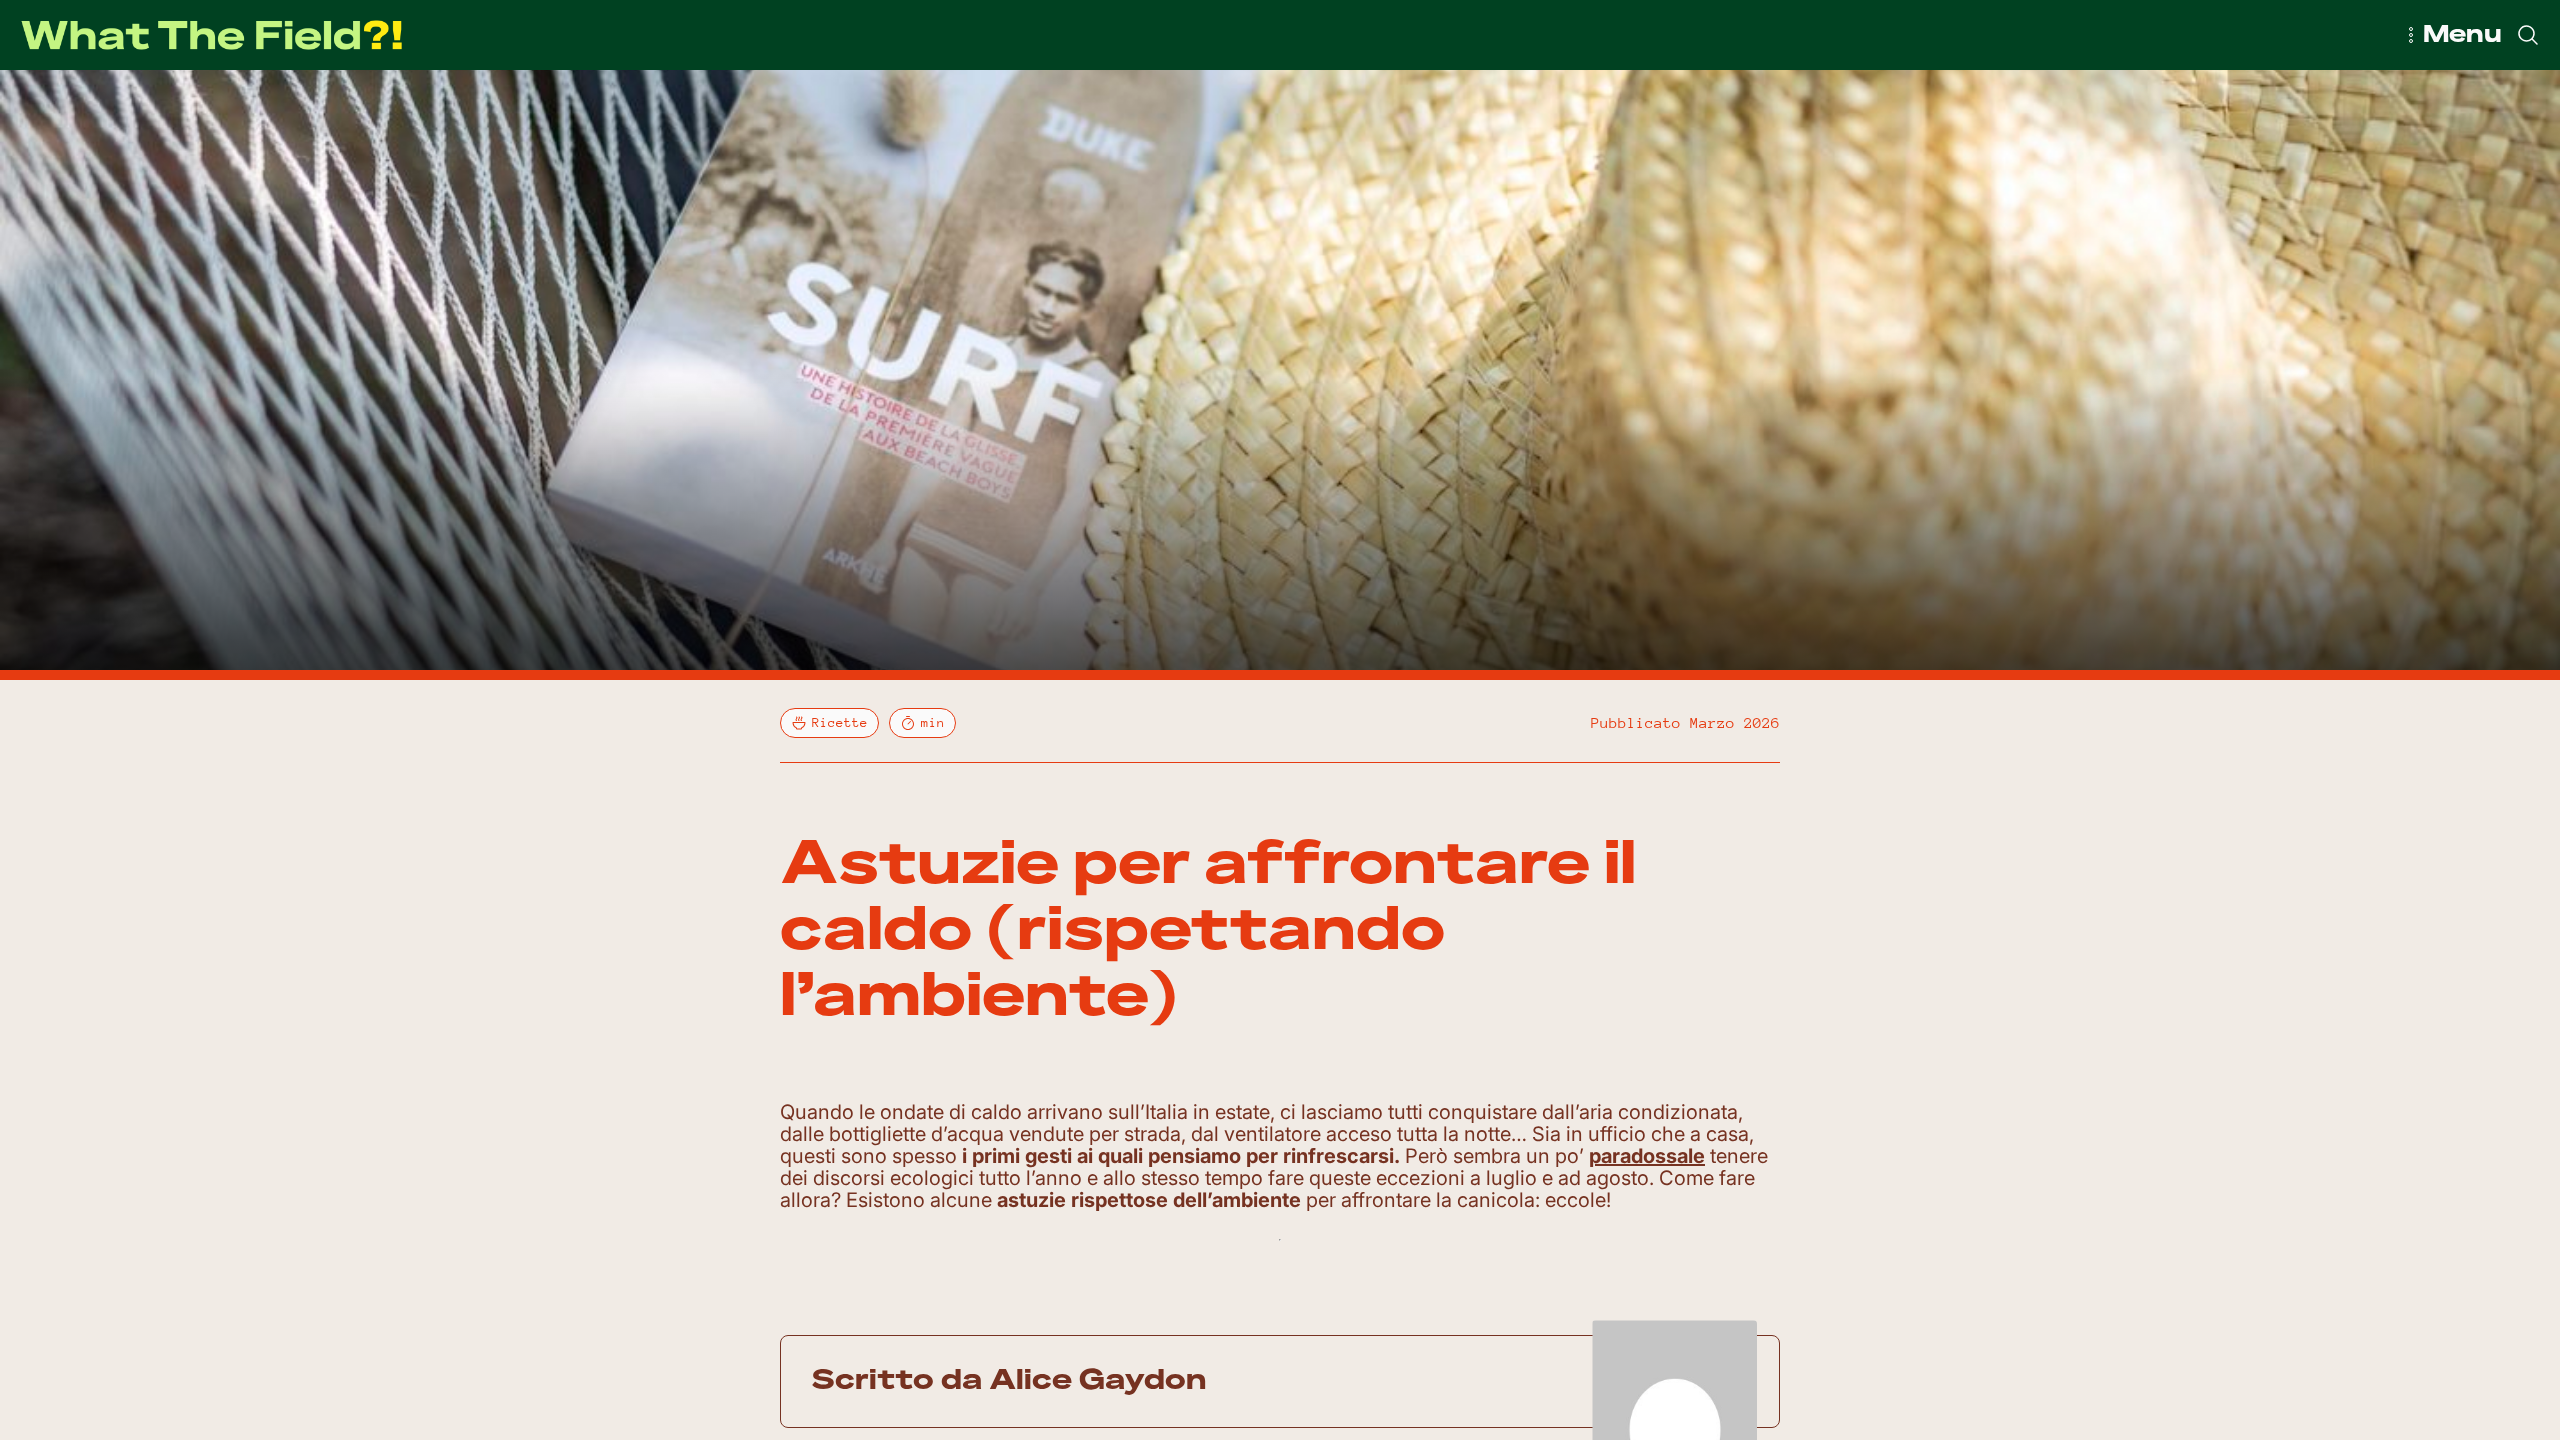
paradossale (1647, 1156)
